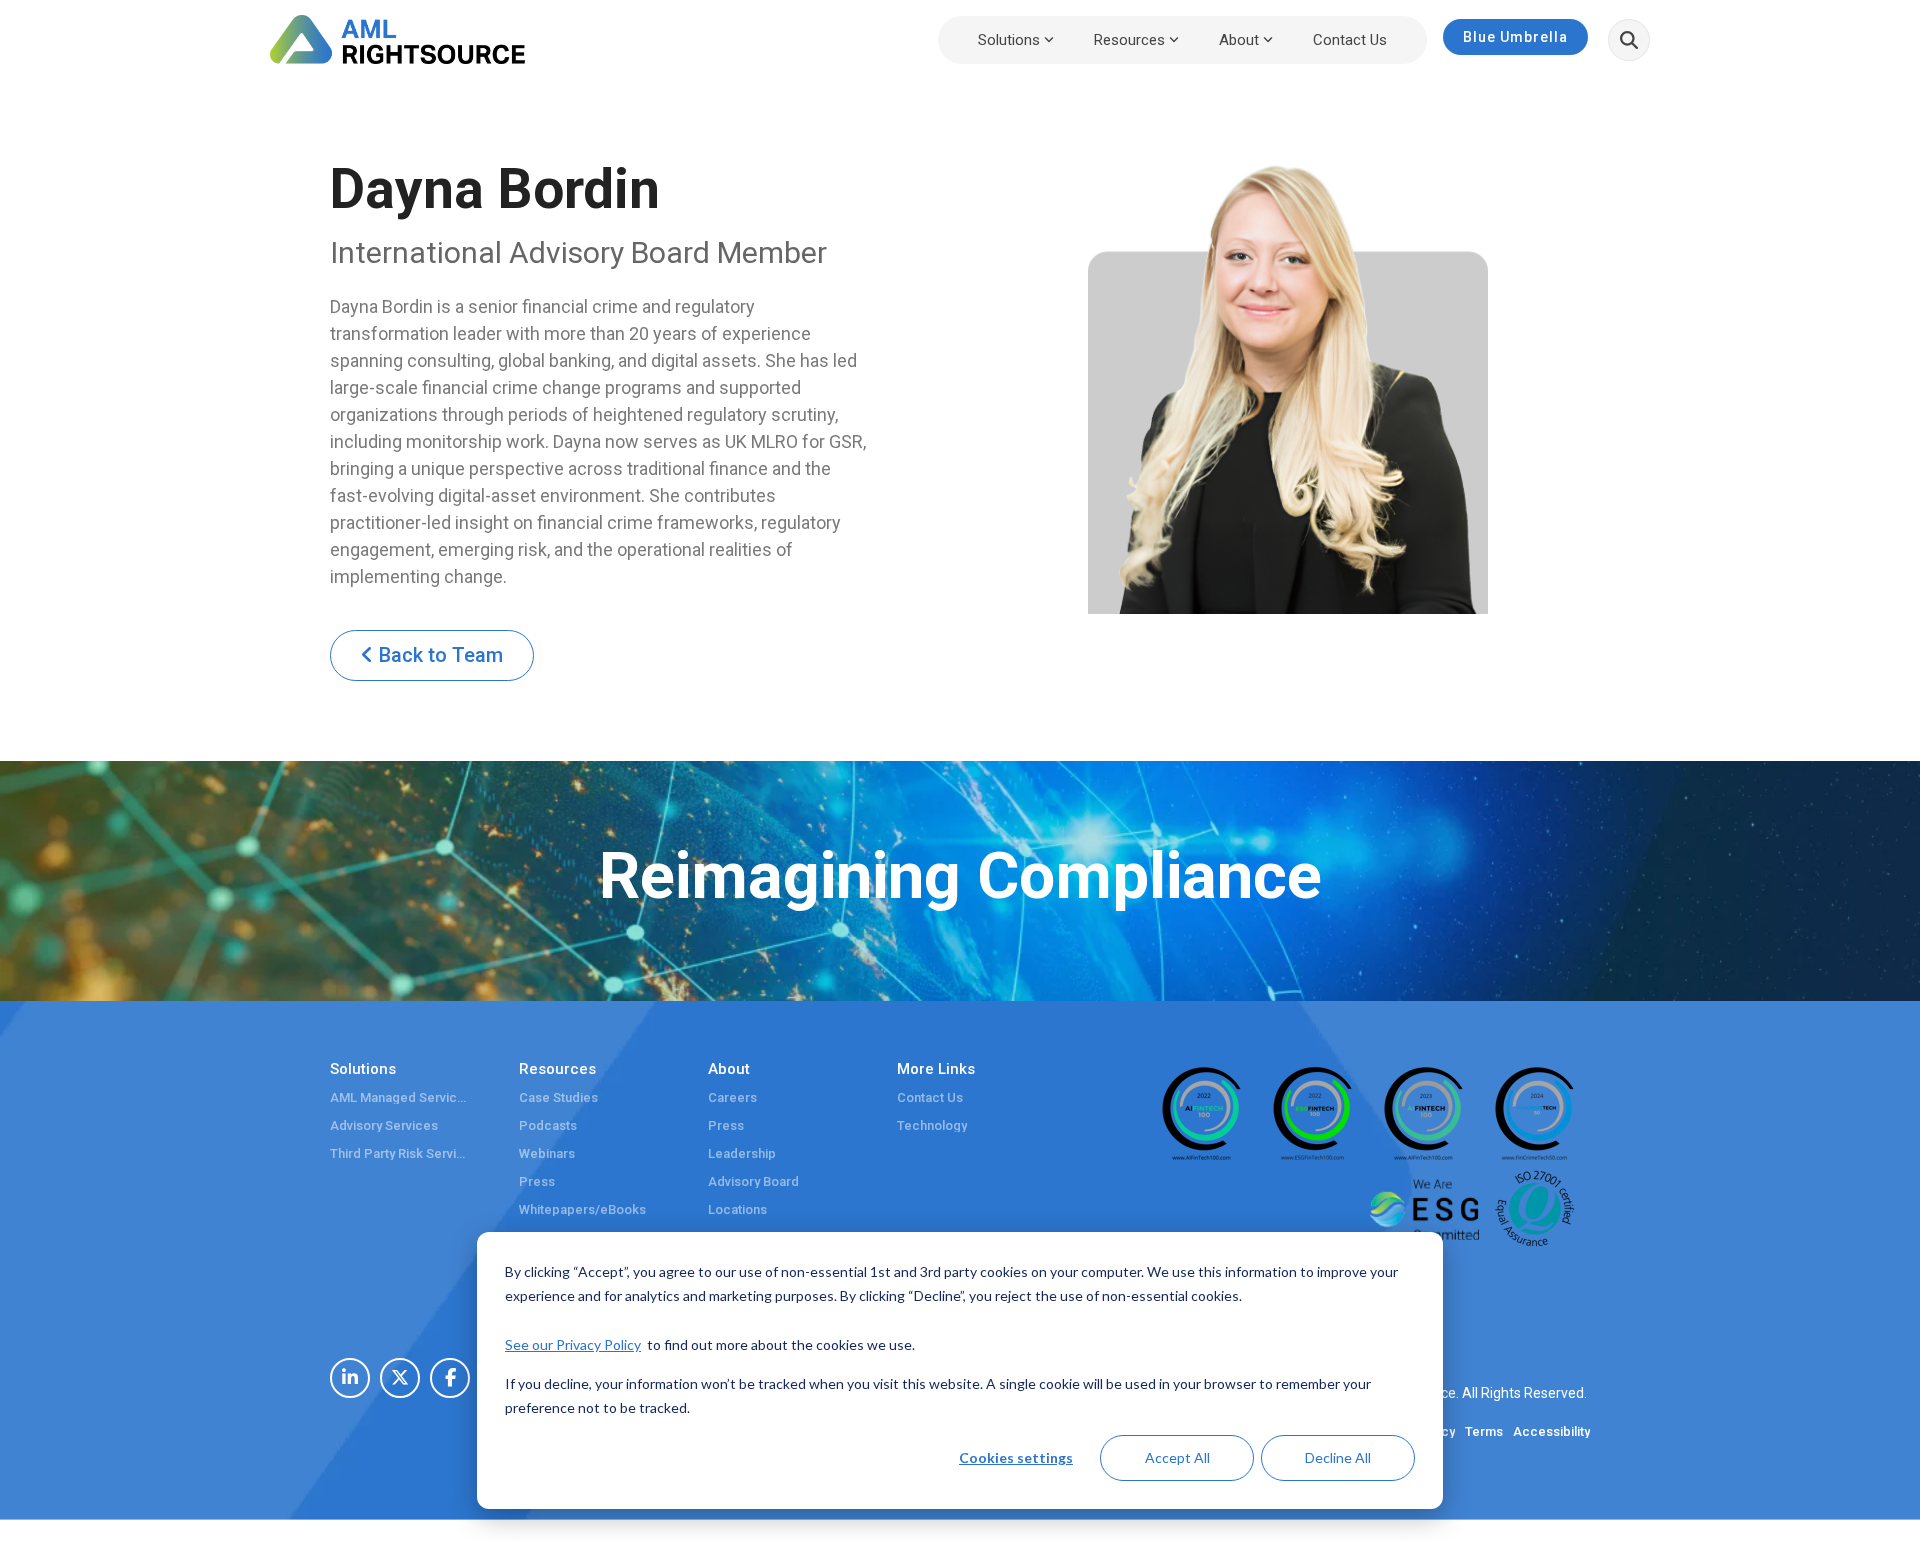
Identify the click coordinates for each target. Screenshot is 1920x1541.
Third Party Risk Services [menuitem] (400, 1154)
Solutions (1009, 40)
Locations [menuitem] (737, 1210)
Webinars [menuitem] (547, 1154)
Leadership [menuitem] (742, 1154)
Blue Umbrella (1515, 37)
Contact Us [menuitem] (930, 1098)
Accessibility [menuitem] (1551, 1432)
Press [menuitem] (537, 1182)
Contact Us (1350, 40)
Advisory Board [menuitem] (753, 1182)
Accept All (1177, 1457)
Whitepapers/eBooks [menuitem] (582, 1210)
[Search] (1629, 40)
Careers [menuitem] (732, 1098)
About (1239, 40)
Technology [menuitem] (932, 1126)
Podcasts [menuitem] (548, 1126)
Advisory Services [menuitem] (384, 1126)
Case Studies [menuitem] (558, 1098)
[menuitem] (350, 1378)
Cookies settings (1016, 1457)
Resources (1129, 40)
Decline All (1338, 1457)
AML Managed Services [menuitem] (400, 1098)
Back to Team (438, 655)
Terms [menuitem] (1484, 1432)
